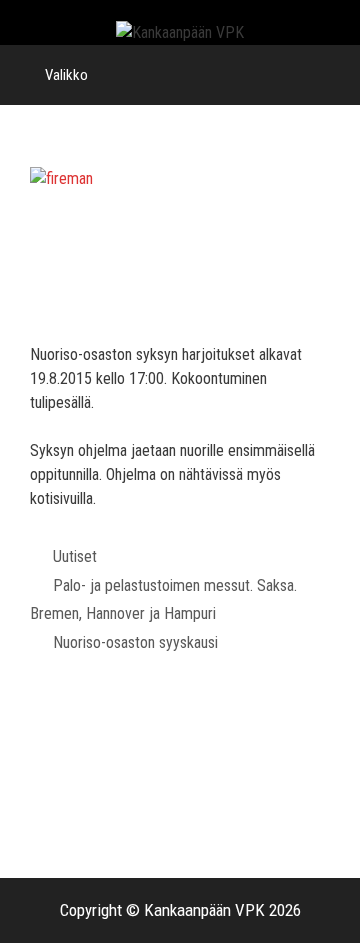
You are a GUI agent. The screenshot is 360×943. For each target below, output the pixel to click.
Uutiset (75, 556)
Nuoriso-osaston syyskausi (135, 642)
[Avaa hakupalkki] (330, 75)
